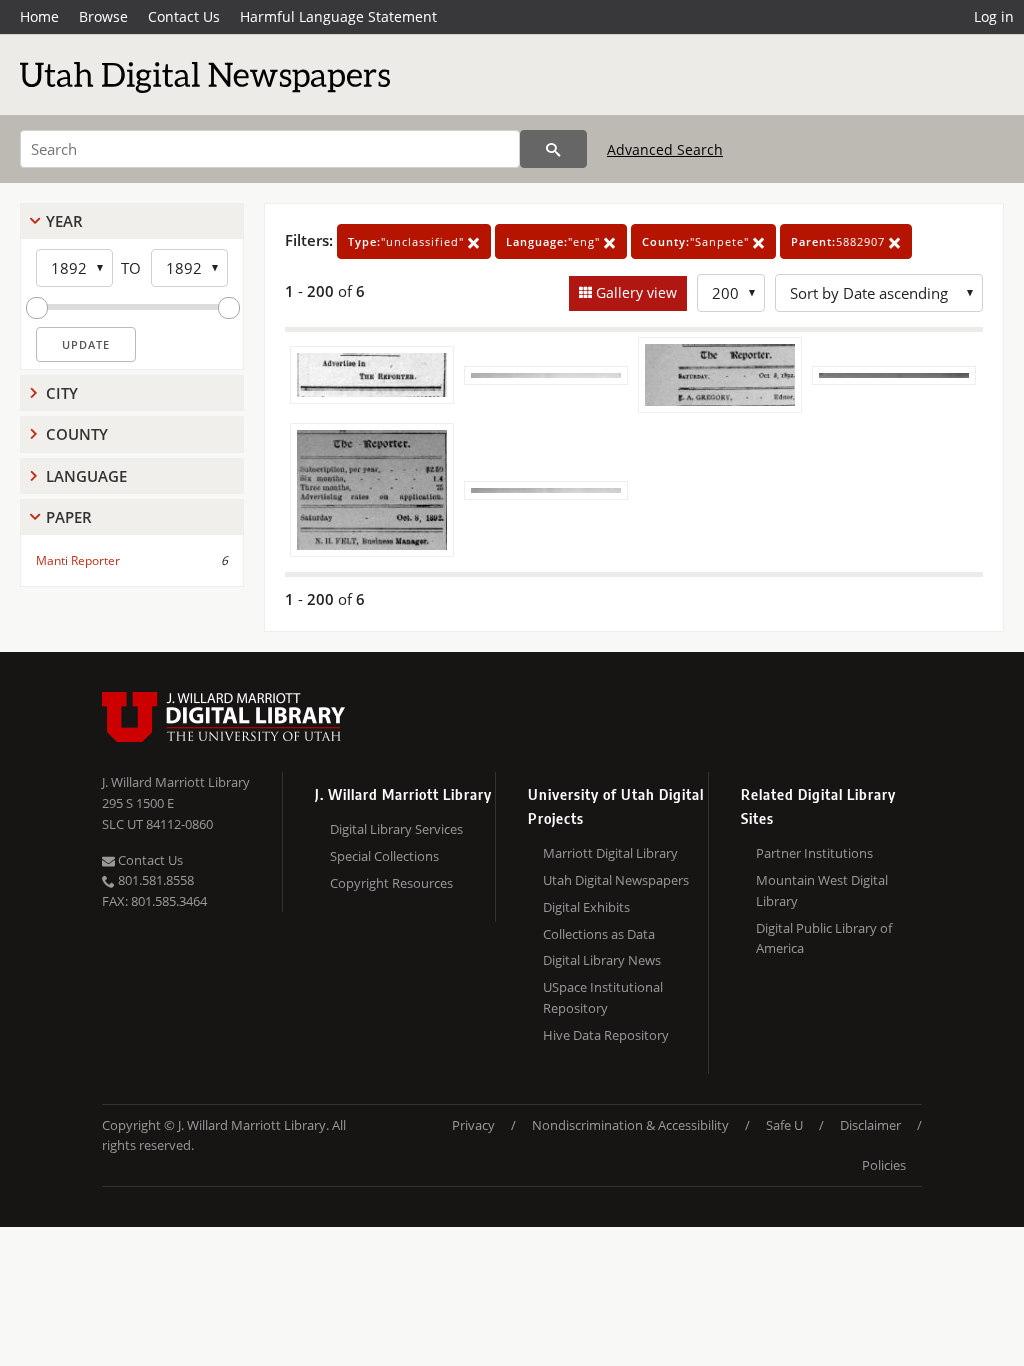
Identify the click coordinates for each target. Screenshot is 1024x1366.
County (77, 434)
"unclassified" (408, 241)
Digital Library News (602, 960)
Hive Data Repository (606, 1035)
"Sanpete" (697, 241)
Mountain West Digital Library (822, 890)
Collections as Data (599, 934)
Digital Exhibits (586, 907)
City (62, 393)
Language (86, 476)
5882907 (840, 241)
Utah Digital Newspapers (616, 880)
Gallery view (634, 292)
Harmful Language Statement (338, 16)
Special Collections (384, 856)
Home (39, 16)
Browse (103, 16)
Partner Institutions (814, 853)
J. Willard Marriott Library (176, 782)
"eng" (555, 241)
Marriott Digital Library (610, 853)
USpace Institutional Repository (603, 997)
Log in (994, 16)
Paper (69, 517)
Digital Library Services (396, 829)
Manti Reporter (78, 560)
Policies (884, 1165)
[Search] (553, 149)
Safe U (784, 1125)
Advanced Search (665, 149)
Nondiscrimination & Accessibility (630, 1125)
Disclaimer (870, 1125)
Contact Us (184, 16)
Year (64, 221)
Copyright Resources (391, 883)
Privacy (473, 1125)
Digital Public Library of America (824, 938)
